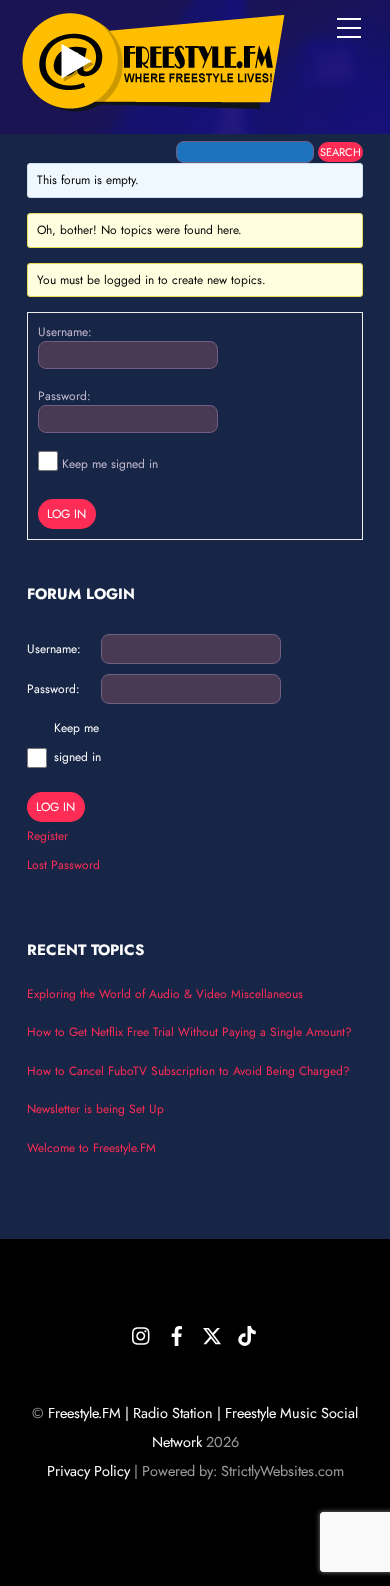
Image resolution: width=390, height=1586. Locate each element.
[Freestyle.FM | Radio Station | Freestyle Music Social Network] (152, 99)
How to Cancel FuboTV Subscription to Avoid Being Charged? (188, 1071)
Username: (65, 332)
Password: (64, 396)
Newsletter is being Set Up (95, 1109)
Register (47, 836)
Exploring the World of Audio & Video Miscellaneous (165, 994)
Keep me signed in (110, 464)
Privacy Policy (88, 1471)
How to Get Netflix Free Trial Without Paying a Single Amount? (189, 1032)
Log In (66, 514)
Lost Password (63, 865)
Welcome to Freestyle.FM (91, 1148)
